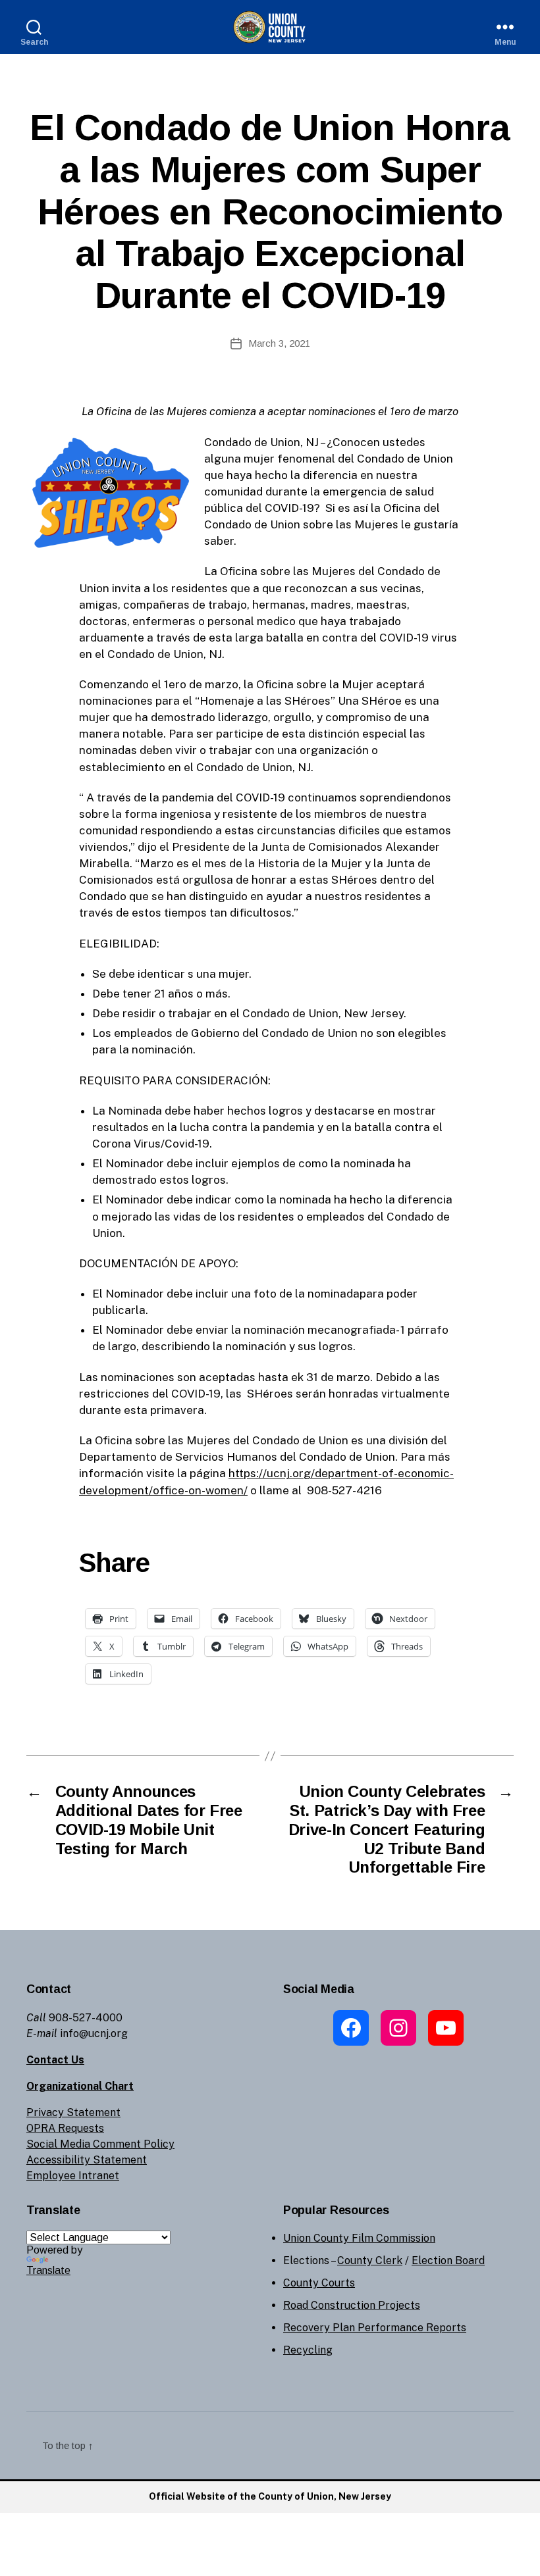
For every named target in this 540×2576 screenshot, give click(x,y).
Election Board (448, 2260)
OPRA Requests (65, 2128)
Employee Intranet (73, 2176)
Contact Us (55, 2060)
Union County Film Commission (359, 2238)
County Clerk (370, 2260)
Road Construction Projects (352, 2305)
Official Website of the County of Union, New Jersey (270, 2496)
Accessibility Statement (87, 2160)
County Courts (319, 2283)
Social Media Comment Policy (100, 2144)
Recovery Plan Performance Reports (375, 2328)
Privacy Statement (73, 2112)
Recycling (308, 2350)
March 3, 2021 (279, 343)
